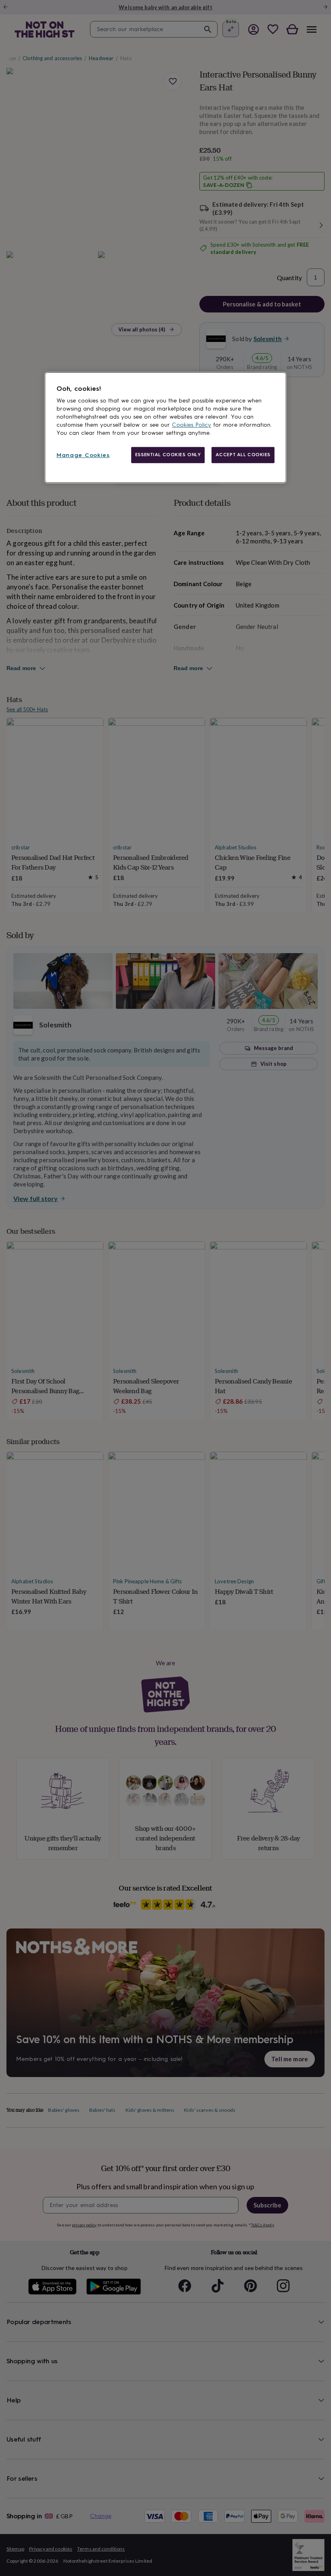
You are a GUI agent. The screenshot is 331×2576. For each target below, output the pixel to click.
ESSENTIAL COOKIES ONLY (168, 455)
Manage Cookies (83, 455)
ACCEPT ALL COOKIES (243, 455)
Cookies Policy (192, 425)
